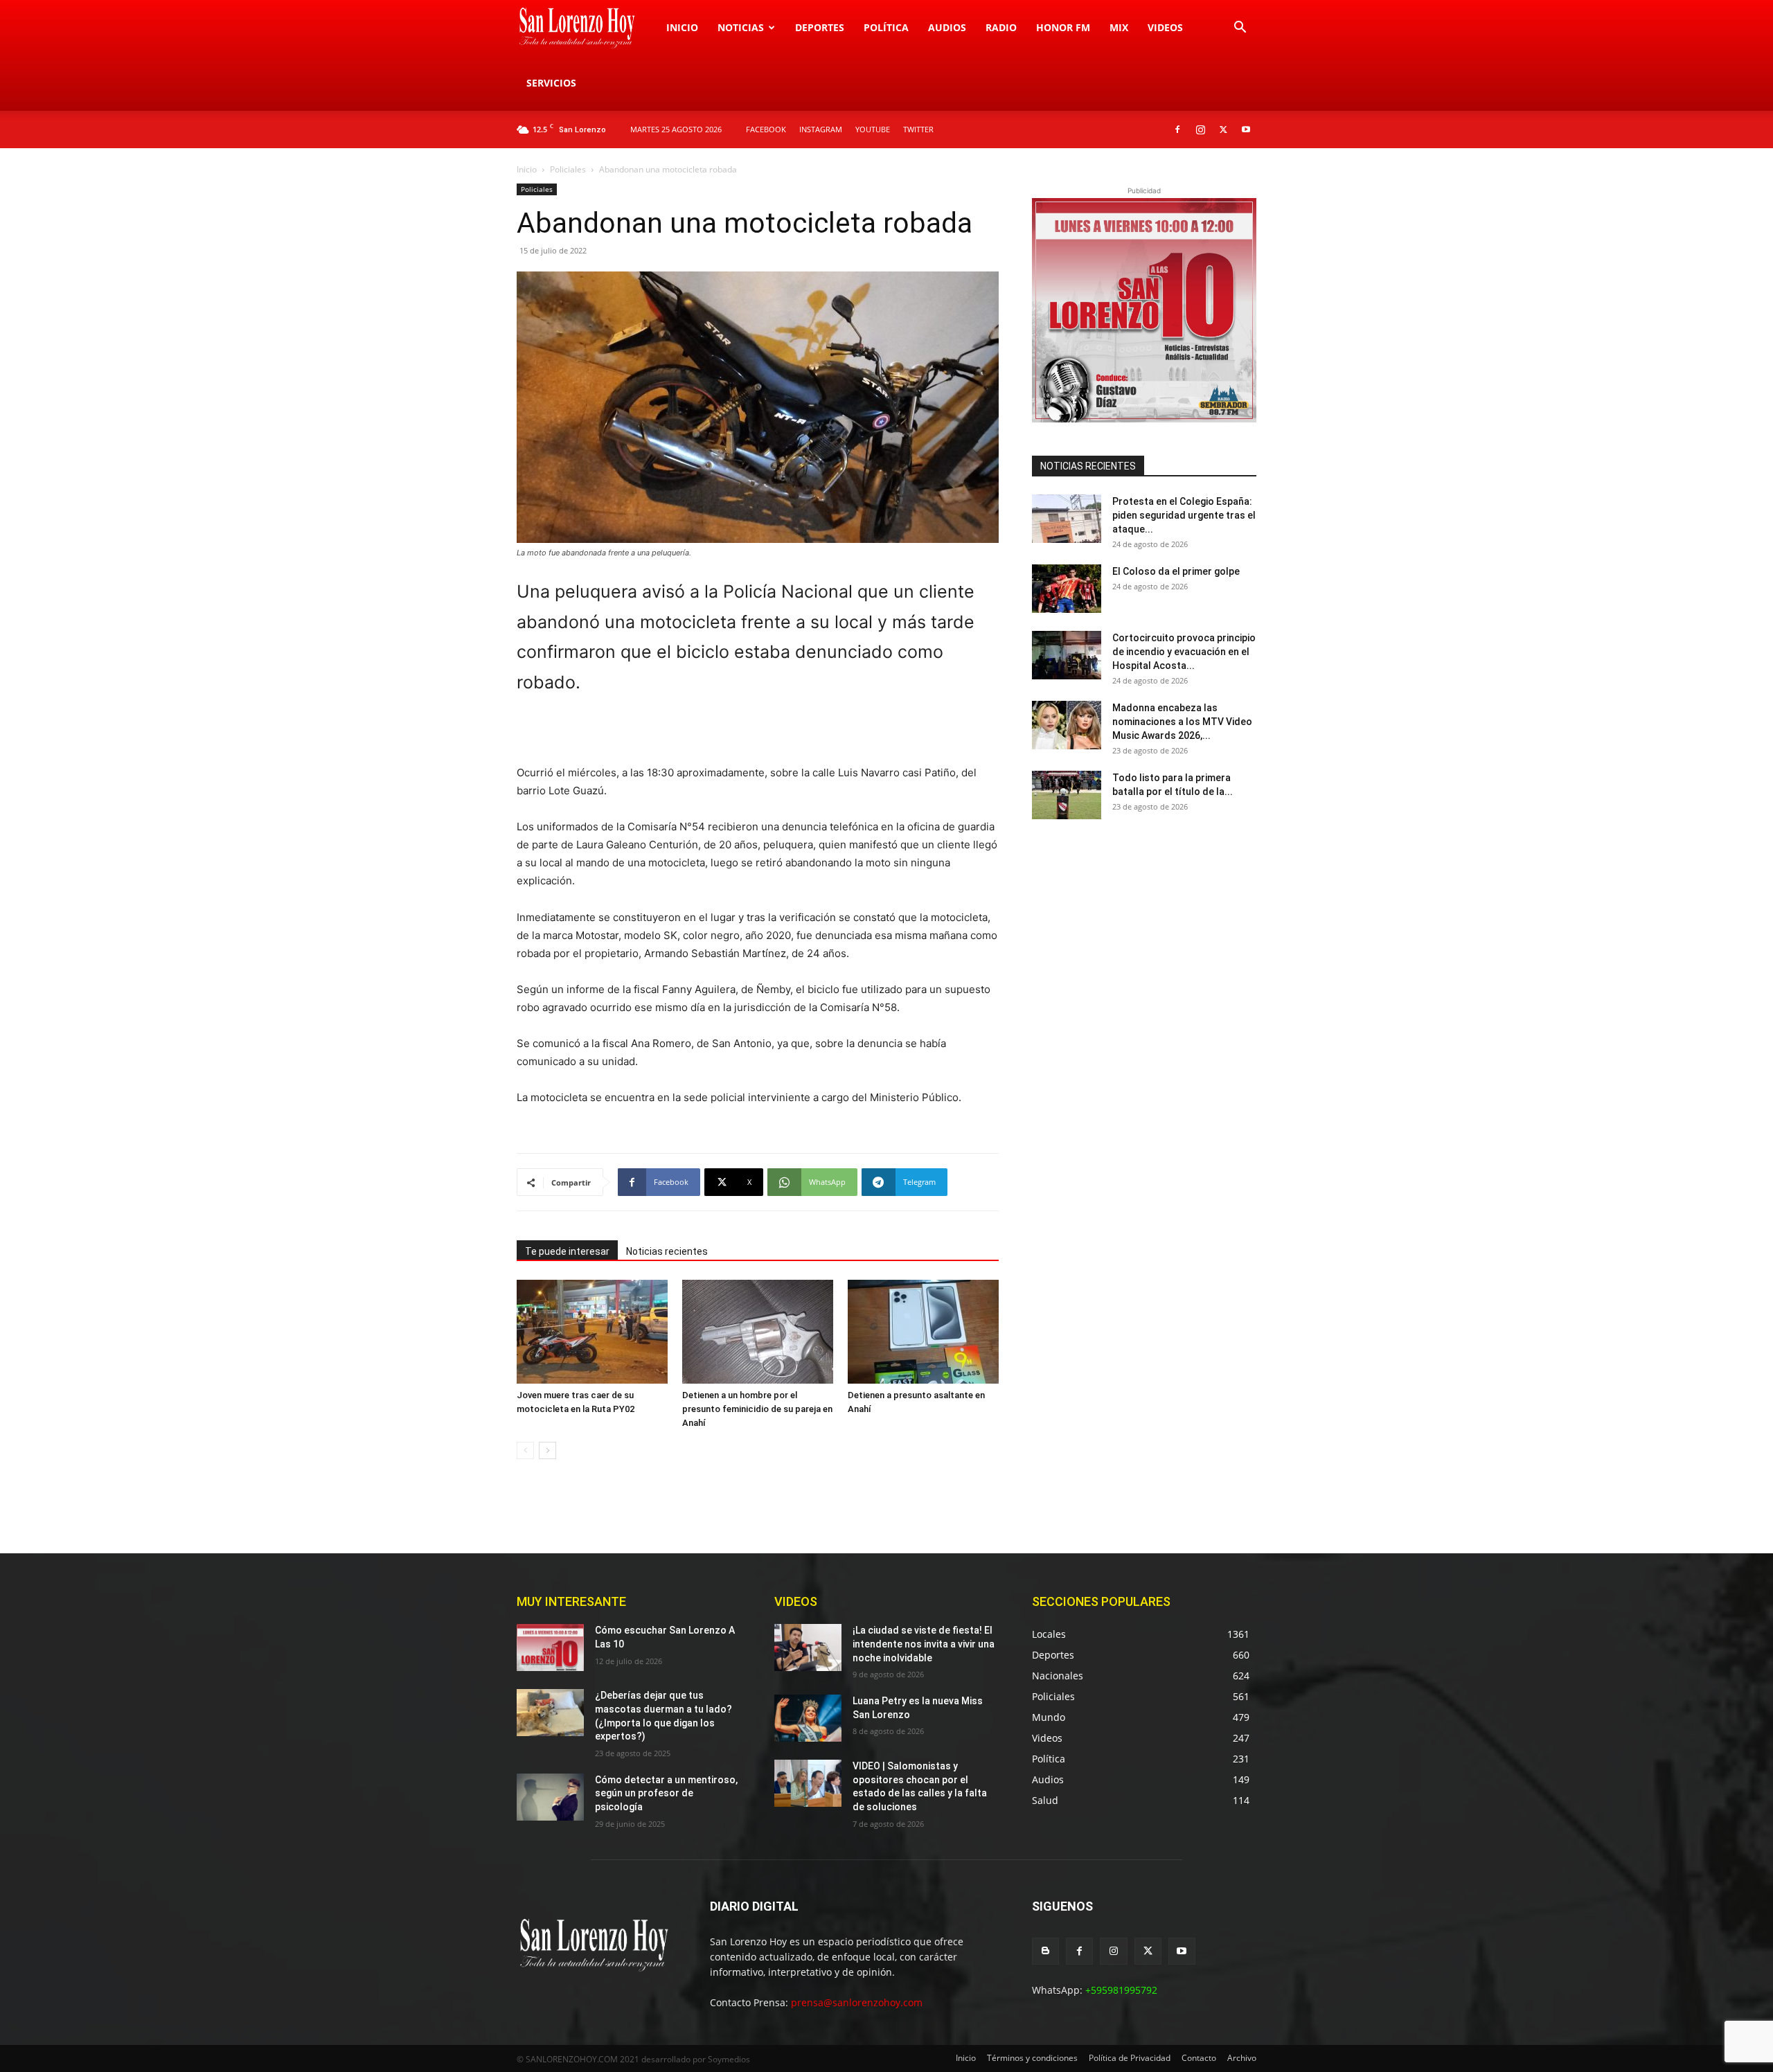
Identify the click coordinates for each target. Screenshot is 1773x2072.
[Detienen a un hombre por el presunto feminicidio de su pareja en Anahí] (758, 1332)
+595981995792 (1121, 1990)
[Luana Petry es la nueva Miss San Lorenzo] (808, 1718)
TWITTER (918, 129)
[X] (1223, 129)
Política (886, 27)
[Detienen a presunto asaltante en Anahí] (923, 1332)
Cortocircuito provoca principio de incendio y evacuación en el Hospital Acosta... (1184, 652)
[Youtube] (1246, 129)
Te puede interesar (567, 1251)
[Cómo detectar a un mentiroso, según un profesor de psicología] (550, 1797)
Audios (947, 27)
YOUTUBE (873, 129)
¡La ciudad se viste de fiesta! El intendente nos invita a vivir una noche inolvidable (924, 1644)
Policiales (568, 169)
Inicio (682, 27)
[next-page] (547, 1450)
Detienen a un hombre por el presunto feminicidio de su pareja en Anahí (757, 1409)
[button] (1240, 29)
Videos (1165, 27)
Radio (1001, 27)
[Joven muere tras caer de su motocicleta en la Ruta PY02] (592, 1332)
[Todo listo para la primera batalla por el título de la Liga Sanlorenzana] (1067, 795)
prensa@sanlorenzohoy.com (857, 2002)
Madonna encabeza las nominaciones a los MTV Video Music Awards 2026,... (1182, 722)
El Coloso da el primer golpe (1176, 571)
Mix (1119, 27)
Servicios (551, 83)
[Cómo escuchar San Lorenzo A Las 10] (550, 1647)
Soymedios (729, 2059)
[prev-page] (525, 1450)
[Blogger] (1045, 1951)
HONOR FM (1063, 27)
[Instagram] (1200, 129)
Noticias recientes (667, 1251)
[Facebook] (1177, 129)
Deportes (820, 27)
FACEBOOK (766, 129)
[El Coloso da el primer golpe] (1067, 589)
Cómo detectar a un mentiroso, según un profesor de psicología (666, 1793)
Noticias (741, 27)
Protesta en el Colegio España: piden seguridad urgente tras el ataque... (1184, 515)
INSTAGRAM (821, 129)
